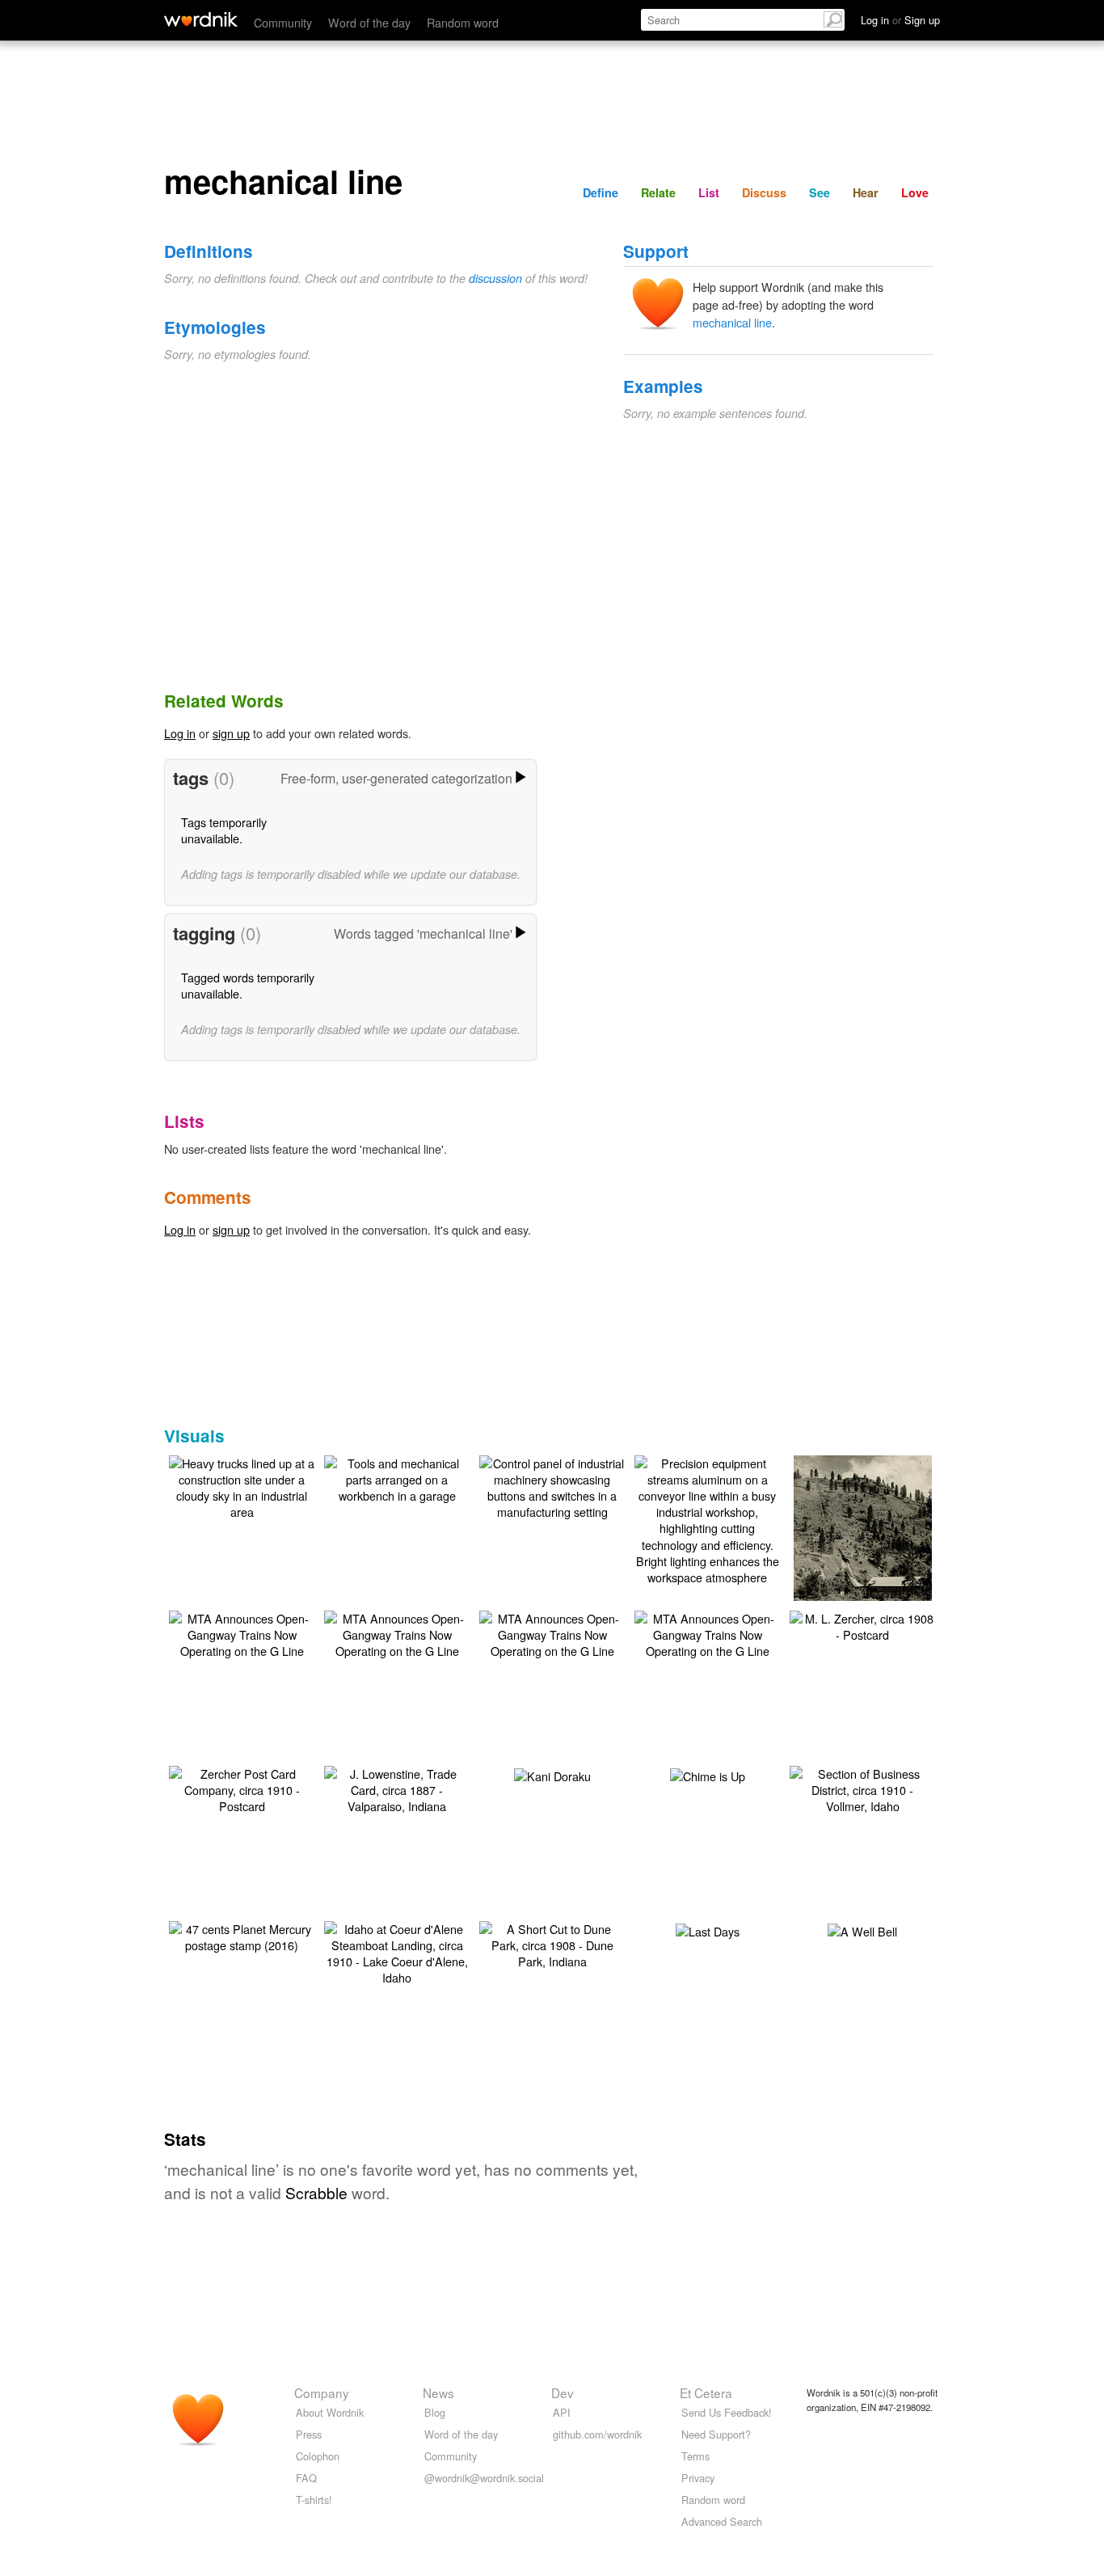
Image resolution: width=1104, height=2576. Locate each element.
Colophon (318, 2456)
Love (915, 192)
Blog (435, 2412)
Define (600, 192)
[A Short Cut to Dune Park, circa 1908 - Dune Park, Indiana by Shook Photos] (552, 1943)
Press (309, 2434)
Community (283, 22)
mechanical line (732, 322)
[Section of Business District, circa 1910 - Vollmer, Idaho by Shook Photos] (862, 1788)
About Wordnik (330, 2412)
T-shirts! (314, 2500)
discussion (495, 278)
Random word (463, 22)
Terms (695, 2456)
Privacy (698, 2478)
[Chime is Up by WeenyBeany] (708, 1774)
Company (322, 2392)
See (820, 192)
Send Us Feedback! (727, 2412)
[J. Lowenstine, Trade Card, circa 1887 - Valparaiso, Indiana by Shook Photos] (397, 1788)
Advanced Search (722, 2521)
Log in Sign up (900, 20)
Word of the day (369, 22)
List (709, 192)
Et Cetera (706, 2392)
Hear (866, 192)
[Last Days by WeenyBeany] (708, 1930)
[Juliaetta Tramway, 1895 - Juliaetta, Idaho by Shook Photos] (863, 1550)
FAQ (306, 2478)
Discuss (764, 192)
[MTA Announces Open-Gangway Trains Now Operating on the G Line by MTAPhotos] (242, 1633)
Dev (563, 2392)
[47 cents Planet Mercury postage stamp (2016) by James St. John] (242, 1935)
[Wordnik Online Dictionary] (201, 19)
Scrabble (316, 2192)
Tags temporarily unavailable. (224, 830)
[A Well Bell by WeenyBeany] (862, 1930)
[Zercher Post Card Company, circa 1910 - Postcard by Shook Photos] (242, 1788)
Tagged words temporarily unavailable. (248, 985)
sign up (231, 733)
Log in (180, 733)
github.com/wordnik (597, 2434)
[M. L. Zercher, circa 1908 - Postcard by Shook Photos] (862, 1625)
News (438, 2392)
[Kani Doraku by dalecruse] (552, 1774)
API (562, 2412)
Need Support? (716, 2434)
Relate (658, 192)
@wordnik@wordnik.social (484, 2478)
